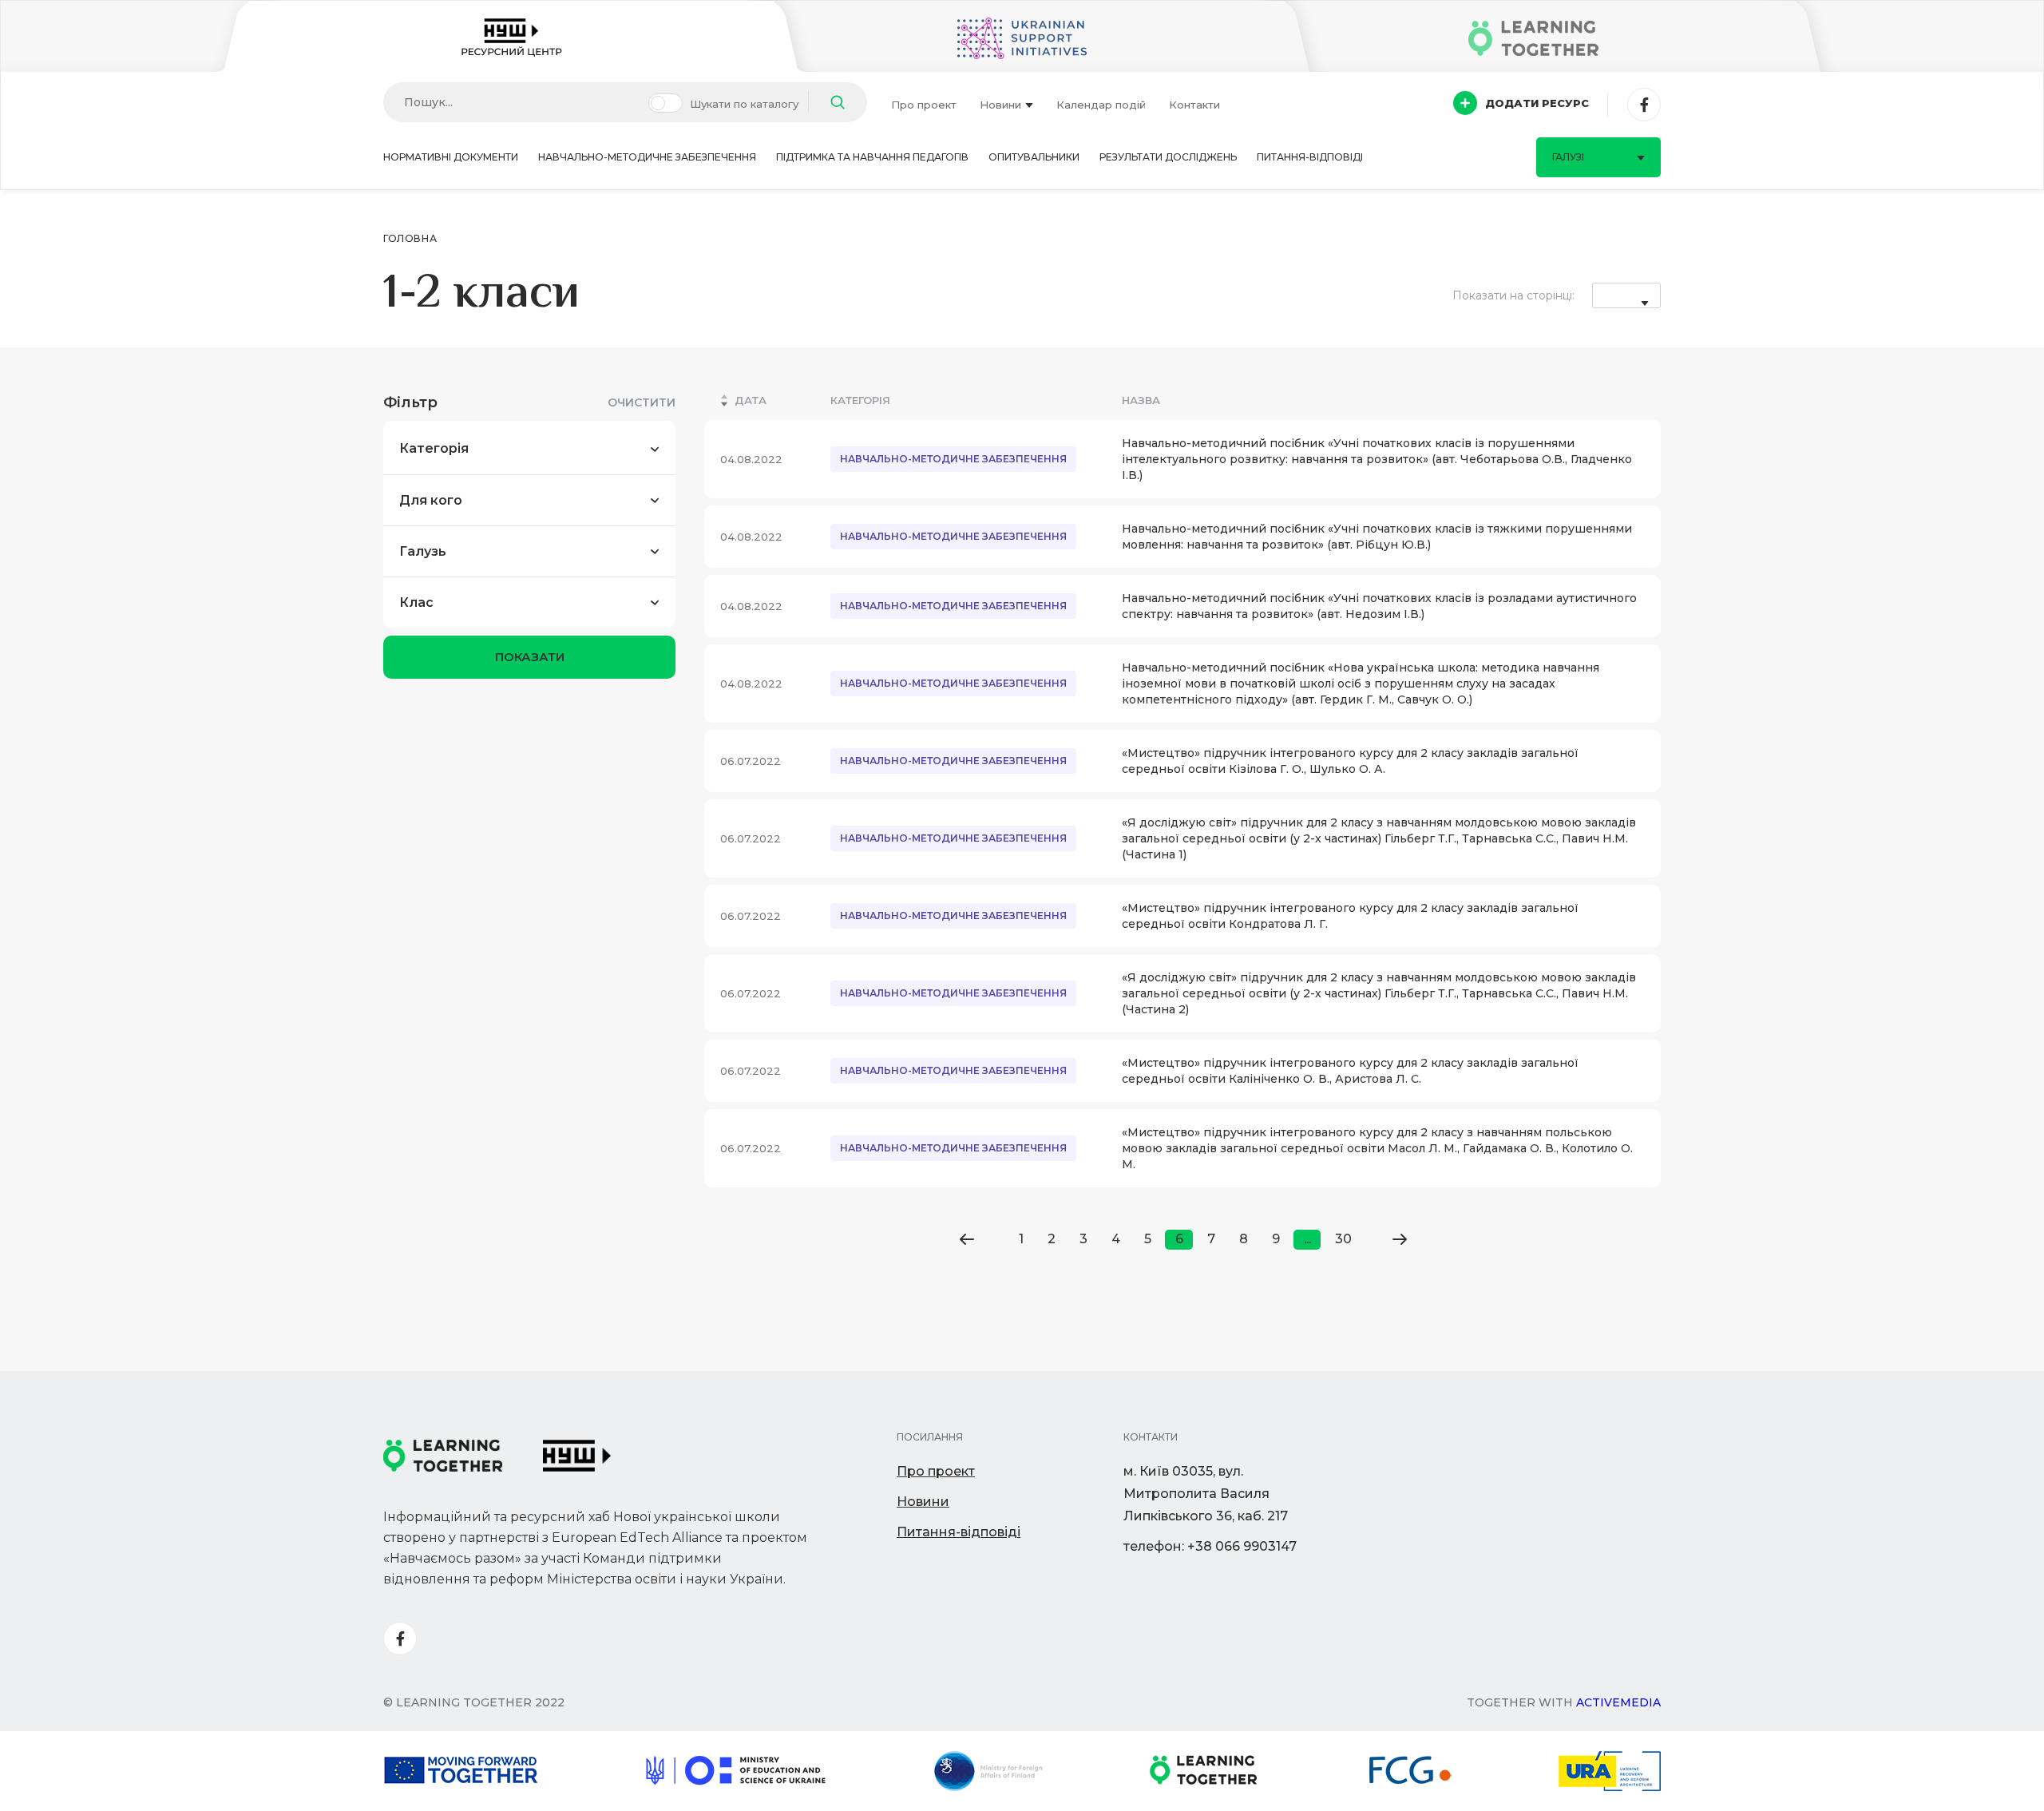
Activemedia (1618, 1702)
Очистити (642, 402)
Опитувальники (1034, 157)
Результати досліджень (1168, 157)
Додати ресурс (1537, 103)
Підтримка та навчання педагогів (872, 157)
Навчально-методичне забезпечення (647, 157)
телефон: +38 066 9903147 (1210, 1546)
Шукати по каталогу (744, 104)
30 (1343, 1239)
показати (530, 657)
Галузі (1568, 157)
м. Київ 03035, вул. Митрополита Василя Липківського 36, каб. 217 (1206, 1494)
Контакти (1194, 105)
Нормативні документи (451, 157)
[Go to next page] (1399, 1239)
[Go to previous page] (967, 1239)
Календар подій (1101, 105)
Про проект (924, 105)
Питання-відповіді (1310, 157)
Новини (1000, 105)
